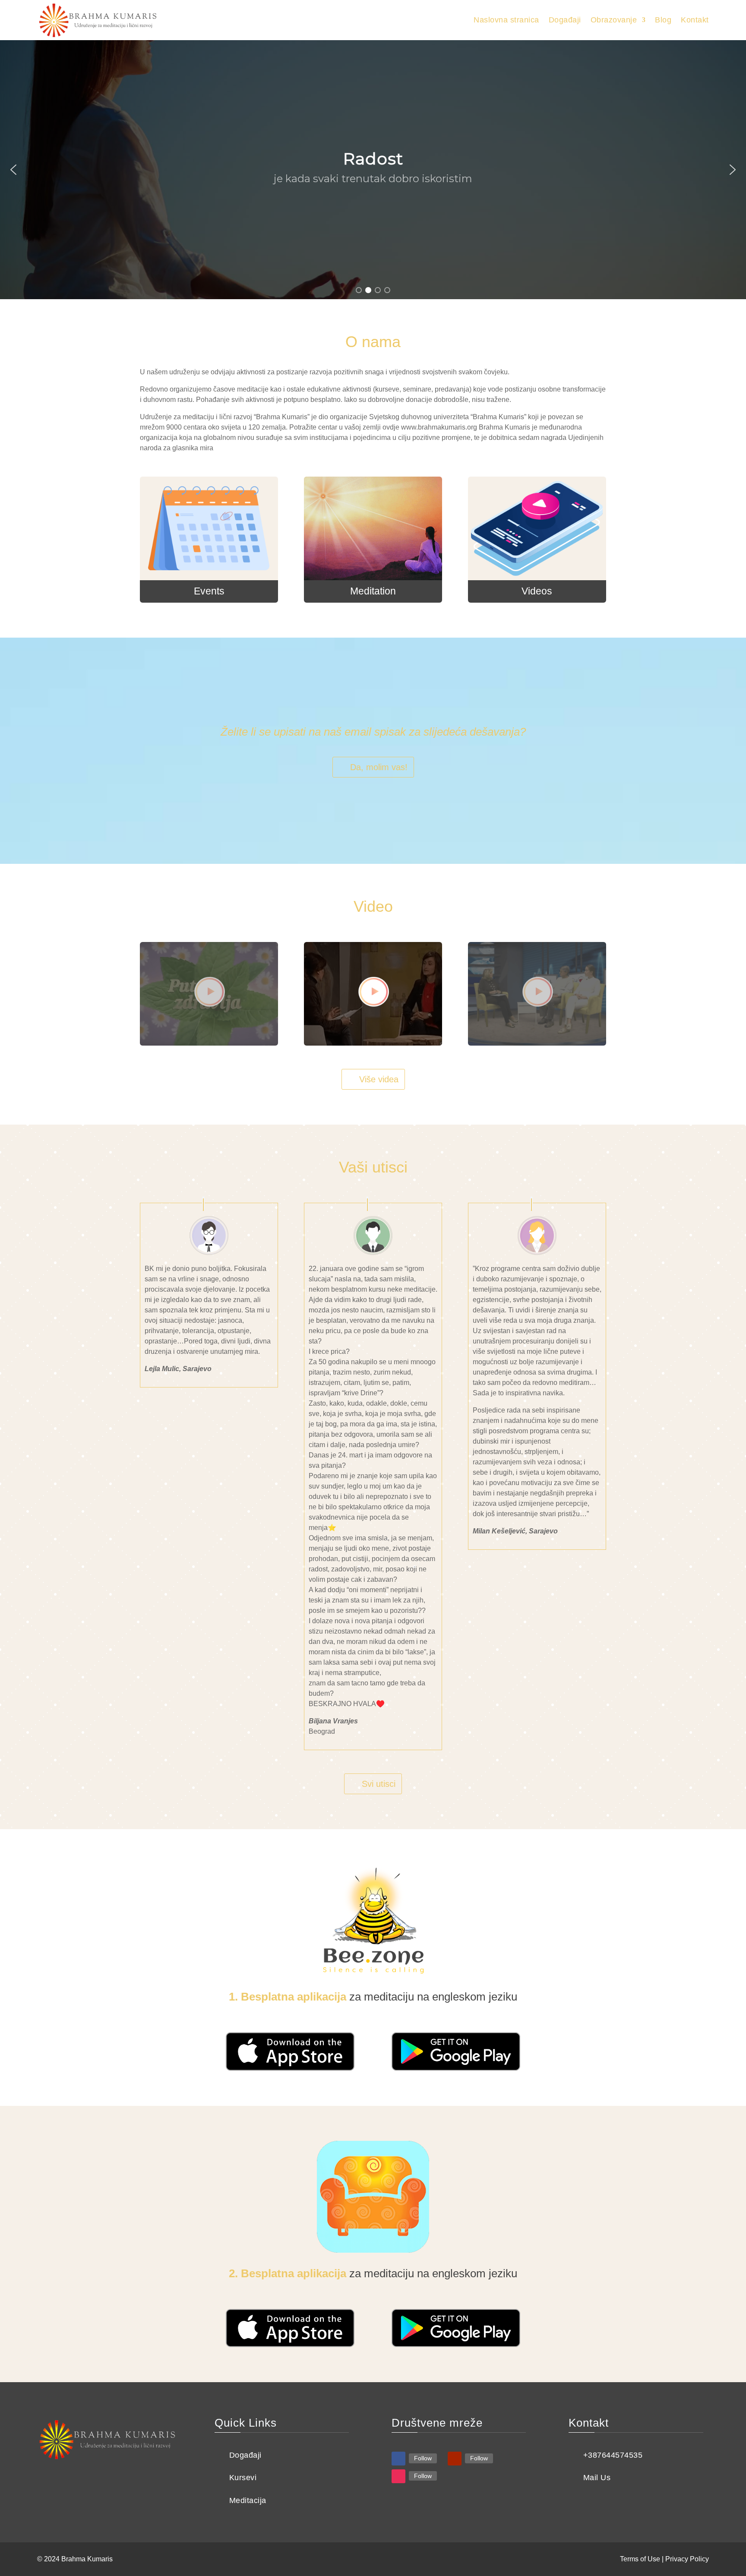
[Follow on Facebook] (398, 2459)
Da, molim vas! (379, 767)
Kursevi (243, 2478)
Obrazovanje (614, 20)
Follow (423, 2458)
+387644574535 (613, 2455)
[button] (13, 170)
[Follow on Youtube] (455, 2459)
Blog (663, 20)
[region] (373, 170)
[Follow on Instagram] (398, 2476)
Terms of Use (640, 2559)
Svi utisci (379, 1784)
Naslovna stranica (506, 20)
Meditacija (248, 2500)
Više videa (379, 1079)
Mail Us (597, 2478)
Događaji (565, 20)
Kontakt (695, 20)
